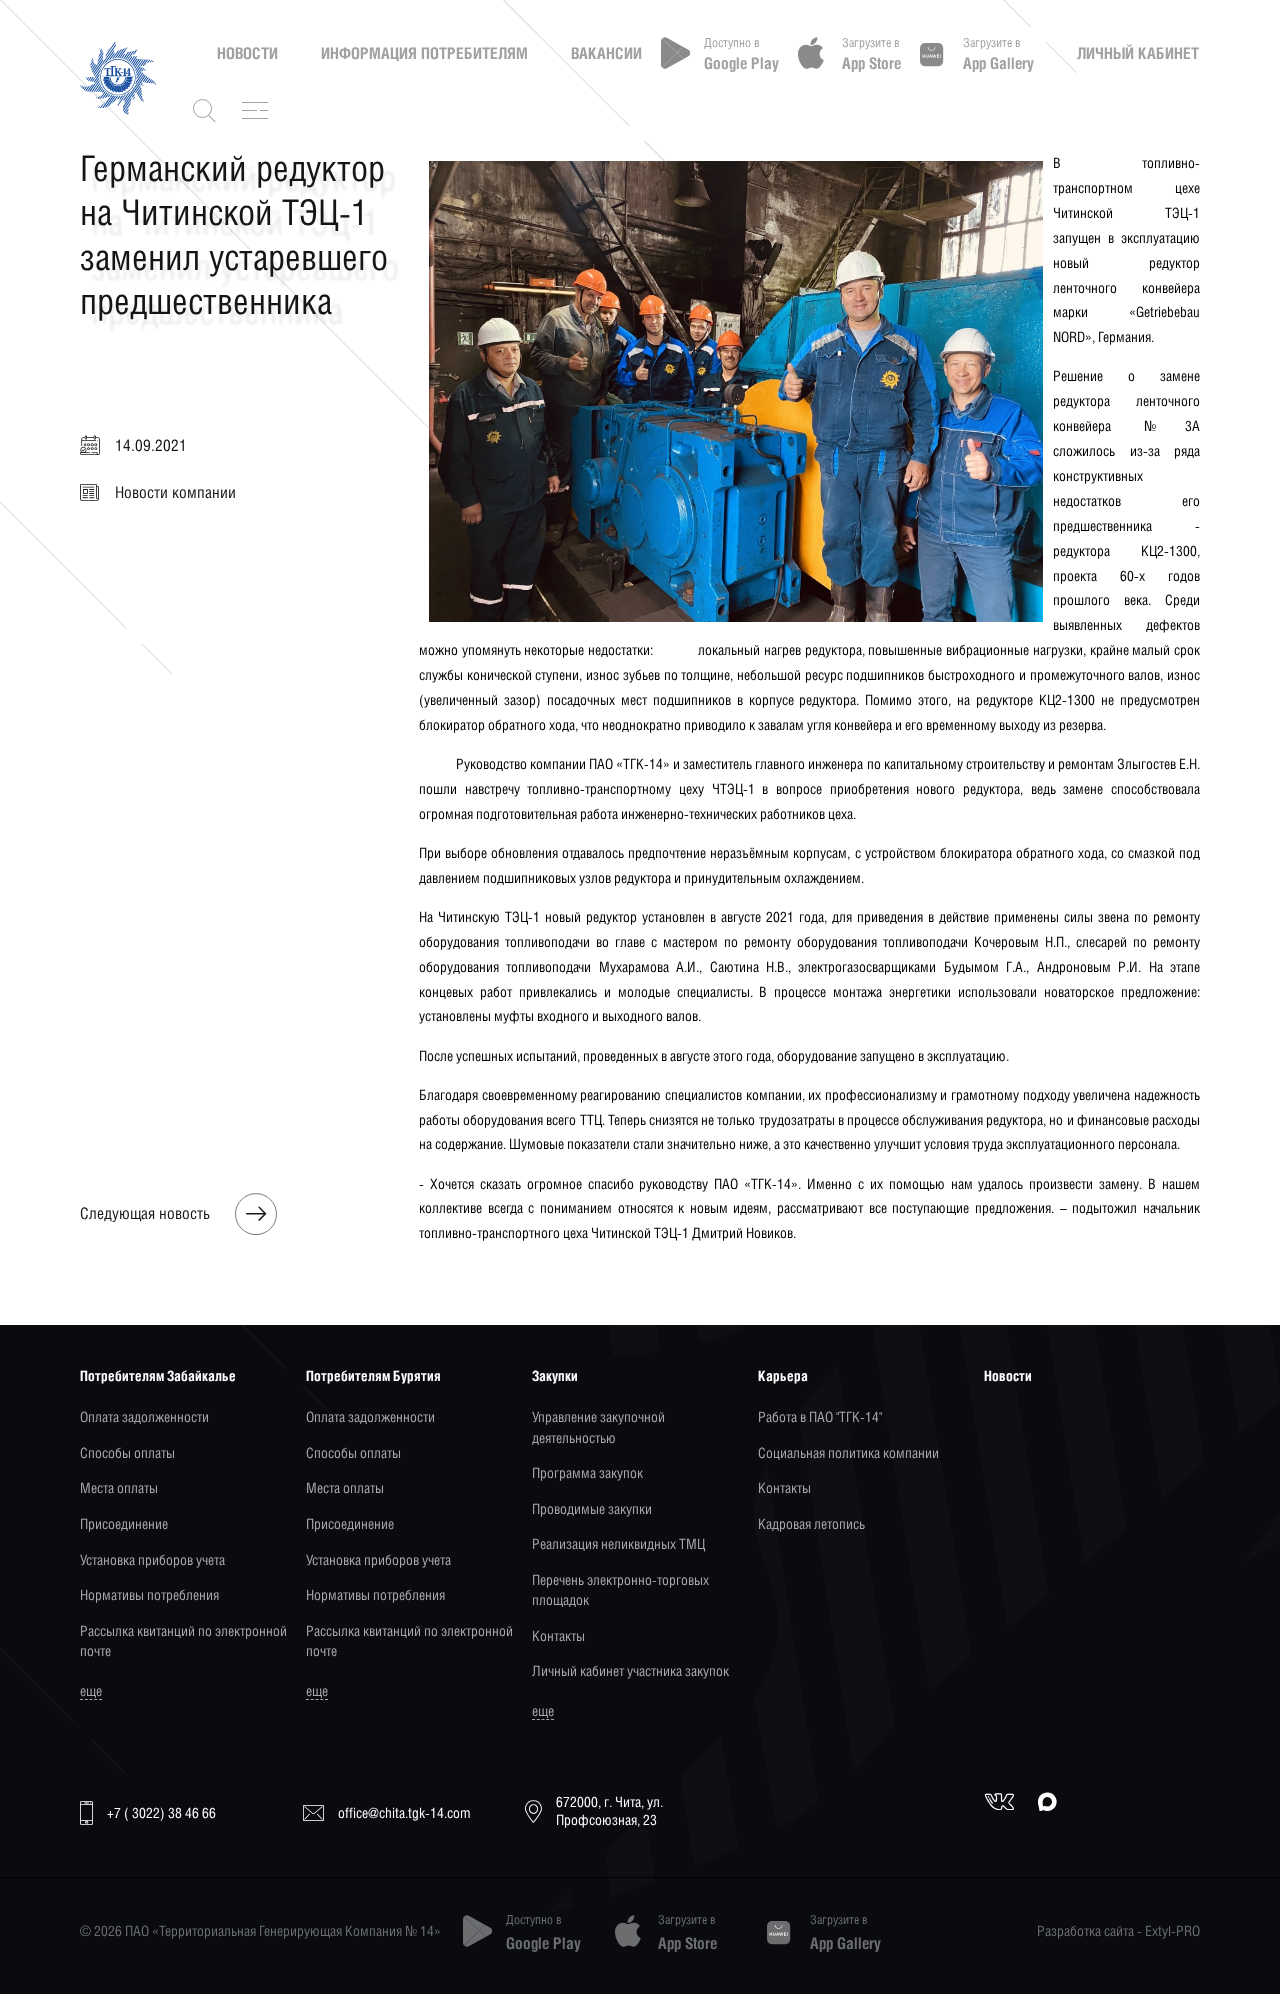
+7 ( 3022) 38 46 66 (161, 1812)
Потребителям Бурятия (373, 1375)
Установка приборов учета (152, 1559)
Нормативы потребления (149, 1594)
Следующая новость (145, 1214)
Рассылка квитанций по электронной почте (183, 1640)
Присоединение (124, 1523)
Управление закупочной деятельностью (598, 1426)
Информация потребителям (424, 53)
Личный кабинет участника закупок (630, 1670)
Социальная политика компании (848, 1452)
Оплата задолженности (144, 1416)
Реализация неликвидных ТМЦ (618, 1543)
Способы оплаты (127, 1452)
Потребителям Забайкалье (158, 1375)
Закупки (555, 1375)
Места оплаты (119, 1487)
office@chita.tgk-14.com (404, 1812)
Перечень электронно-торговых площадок (620, 1589)
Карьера (783, 1375)
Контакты (558, 1635)
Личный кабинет (1138, 53)
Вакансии (606, 53)
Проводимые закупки (592, 1508)
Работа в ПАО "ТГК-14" (820, 1416)
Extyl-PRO (1172, 1930)
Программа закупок (587, 1472)
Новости (247, 53)
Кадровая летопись (811, 1523)
